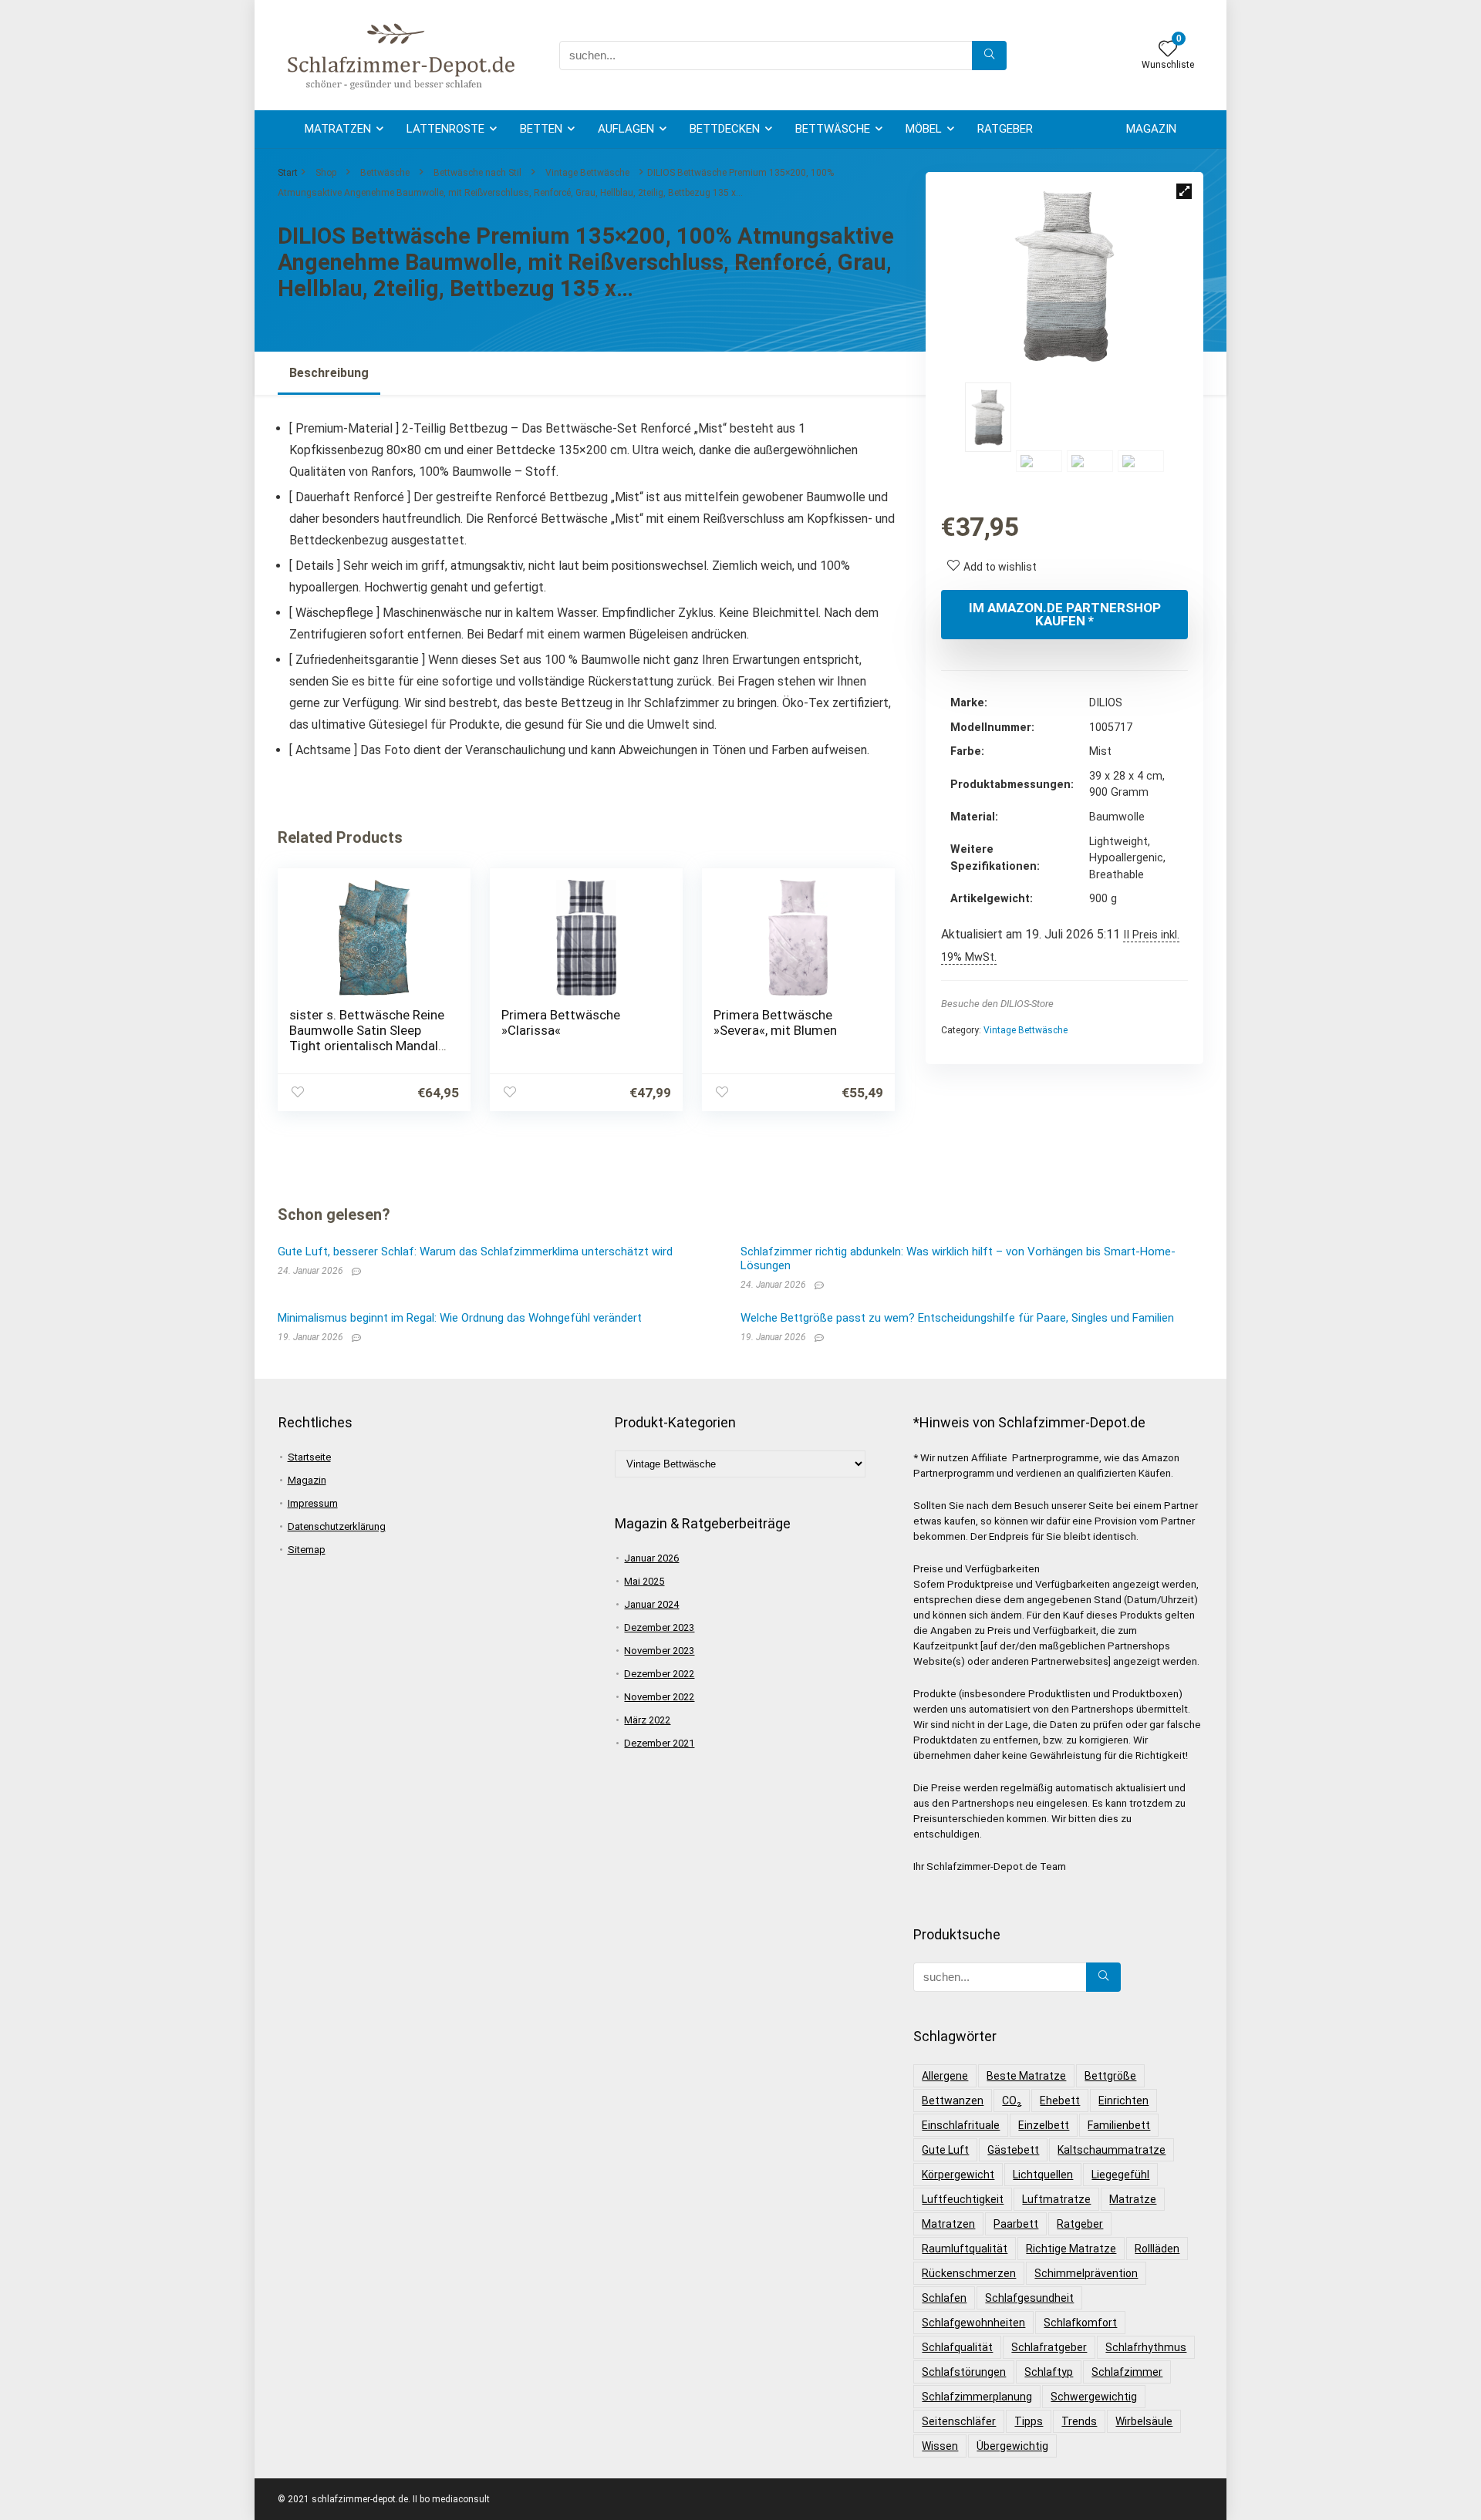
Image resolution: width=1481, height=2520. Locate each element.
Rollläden (1157, 2249)
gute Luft (945, 2150)
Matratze (1133, 2199)
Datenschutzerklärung (337, 1526)
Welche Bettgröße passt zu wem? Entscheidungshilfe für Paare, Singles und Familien (957, 1318)
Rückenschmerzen (969, 2273)
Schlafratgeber (1049, 2347)
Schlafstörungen (964, 2372)
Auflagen (626, 129)
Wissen (940, 2446)
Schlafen (944, 2298)
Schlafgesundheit (1029, 2298)
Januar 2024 (651, 1604)
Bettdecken (725, 129)
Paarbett (1016, 2224)
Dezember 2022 (659, 1674)
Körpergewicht (958, 2175)
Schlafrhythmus (1146, 2347)
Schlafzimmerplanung (977, 2397)
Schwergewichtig (1094, 2397)
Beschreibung (329, 373)
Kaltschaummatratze (1112, 2150)
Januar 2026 (651, 1558)
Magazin (1151, 129)
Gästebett (1013, 2150)
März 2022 (647, 1720)
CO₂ (1012, 2101)
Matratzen (338, 129)
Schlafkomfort (1080, 2323)
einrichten (1123, 2101)
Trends (1079, 2421)
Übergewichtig (1012, 2446)
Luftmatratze (1056, 2199)
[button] (1184, 191)
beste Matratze (1026, 2076)
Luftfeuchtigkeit (963, 2199)
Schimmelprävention (1086, 2273)
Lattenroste (445, 129)
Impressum (313, 1503)
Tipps (1029, 2421)
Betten (541, 129)
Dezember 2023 (659, 1627)
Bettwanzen (953, 2101)
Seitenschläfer (959, 2421)
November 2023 (659, 1651)
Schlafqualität (957, 2347)
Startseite (309, 1457)
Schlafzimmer (1127, 2372)
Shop (326, 173)
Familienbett (1119, 2125)
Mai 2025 (644, 1581)
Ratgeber (1005, 129)
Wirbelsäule (1144, 2421)
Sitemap (307, 1550)
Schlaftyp (1049, 2372)
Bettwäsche (833, 129)
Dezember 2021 (659, 1743)
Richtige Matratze (1071, 2249)
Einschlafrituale (961, 2125)
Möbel (924, 129)
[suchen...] (989, 56)
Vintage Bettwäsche (587, 173)
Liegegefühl (1120, 2175)
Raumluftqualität (965, 2249)
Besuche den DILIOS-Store (997, 1004)
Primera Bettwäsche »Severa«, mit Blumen (775, 1022)
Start (288, 173)
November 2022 (659, 1697)
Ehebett (1060, 2101)
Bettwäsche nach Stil (477, 173)
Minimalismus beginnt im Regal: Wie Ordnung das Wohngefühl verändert (460, 1318)
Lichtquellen (1043, 2175)
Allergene (945, 2076)
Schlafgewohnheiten (973, 2323)
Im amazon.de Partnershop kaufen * (1065, 614)
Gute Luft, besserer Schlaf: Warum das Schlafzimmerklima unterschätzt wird (475, 1252)
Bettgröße (1110, 2076)
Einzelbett (1044, 2125)
